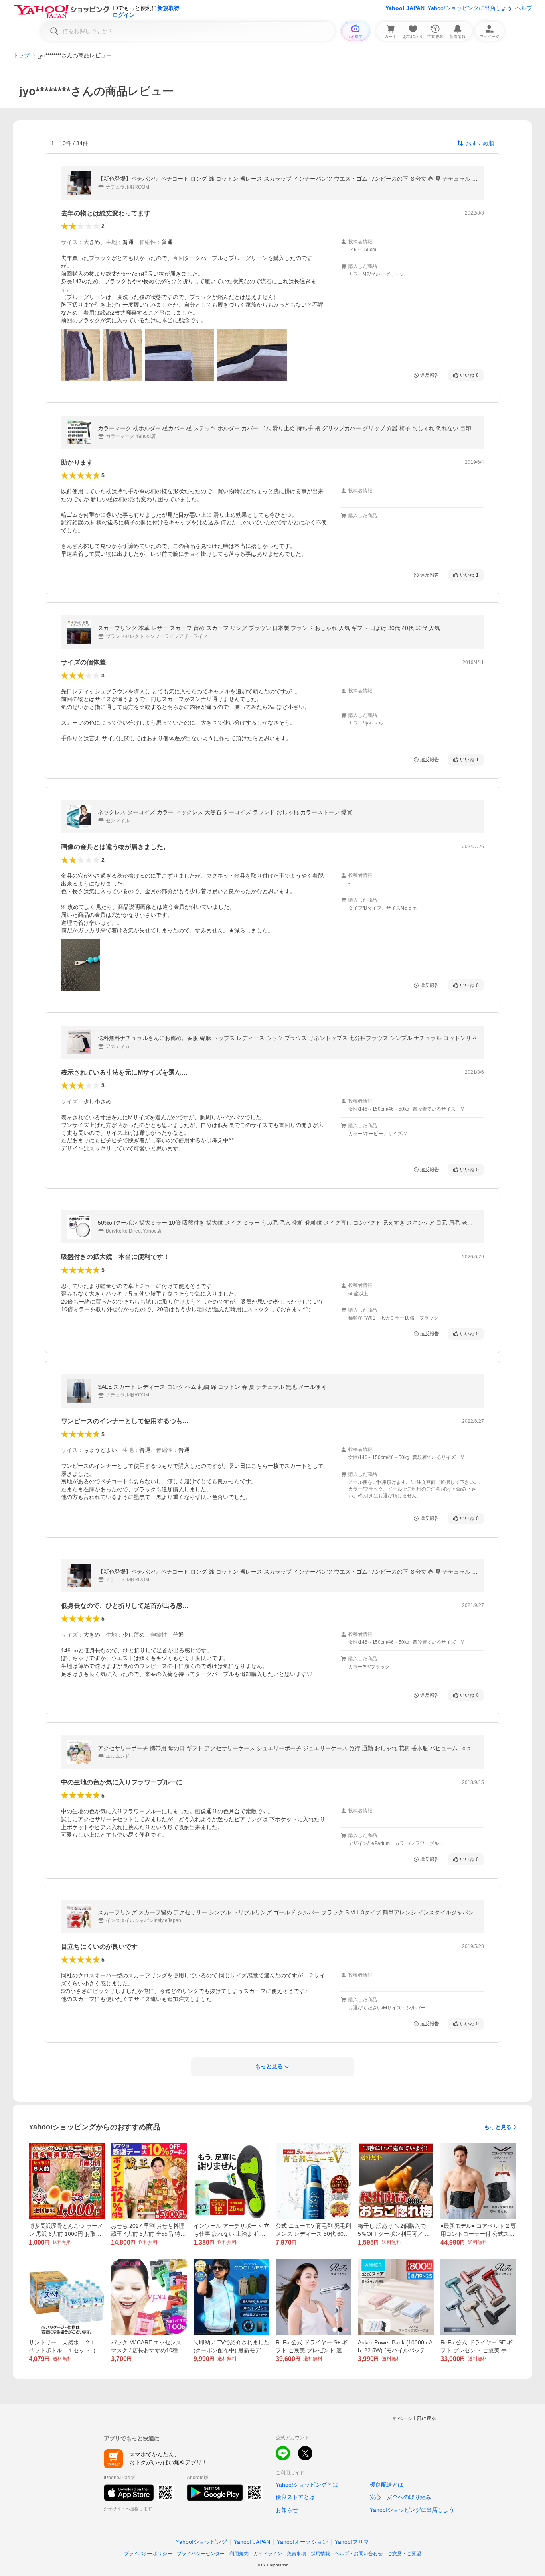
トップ (21, 55)
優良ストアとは (295, 2497)
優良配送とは (387, 2485)
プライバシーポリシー (148, 2554)
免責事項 (296, 2554)
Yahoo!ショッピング (201, 2542)
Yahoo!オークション (302, 2542)
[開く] (81, 355)
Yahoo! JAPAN (405, 8)
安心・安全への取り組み (401, 2497)
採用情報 (320, 2554)
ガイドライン (268, 2554)
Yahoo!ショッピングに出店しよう (470, 8)
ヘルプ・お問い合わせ (359, 2554)
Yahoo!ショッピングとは (307, 2485)
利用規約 (239, 2554)
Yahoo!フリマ (352, 2542)
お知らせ (287, 2510)
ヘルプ (524, 8)
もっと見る (498, 2127)
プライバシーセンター (201, 2554)
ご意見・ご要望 (404, 2554)
